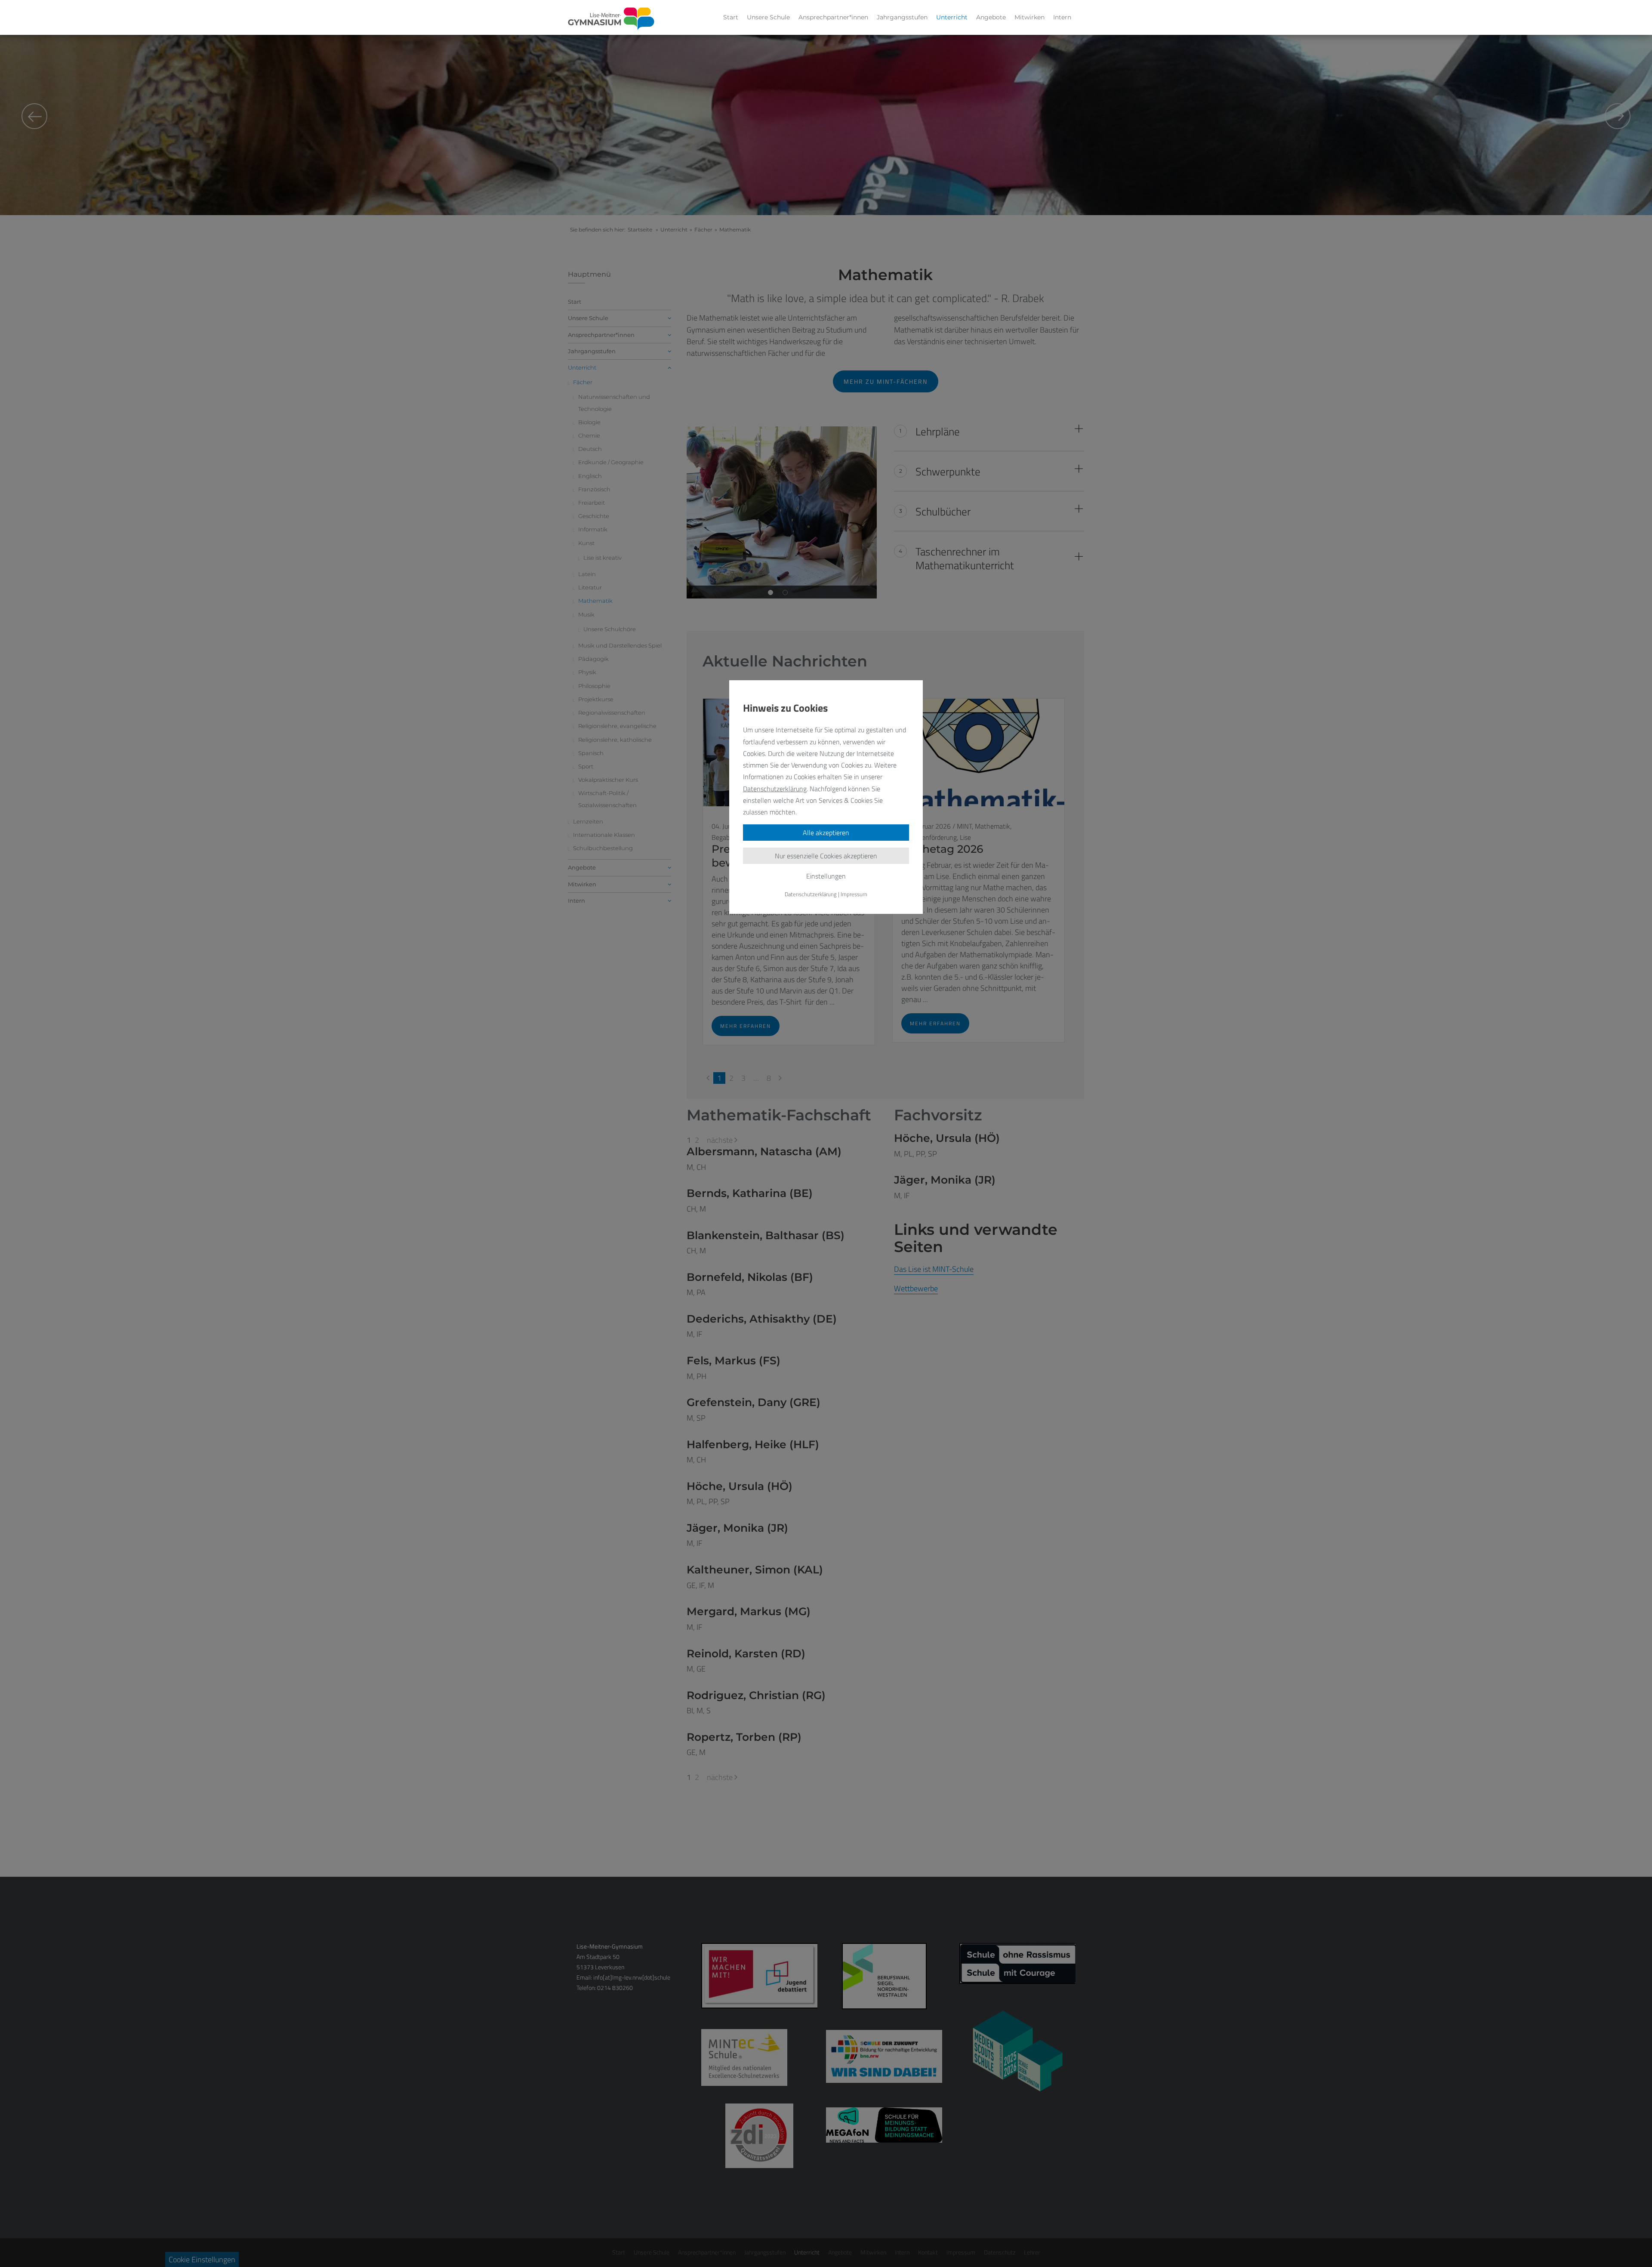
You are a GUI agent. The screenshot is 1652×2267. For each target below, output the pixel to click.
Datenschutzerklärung (775, 789)
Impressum (854, 894)
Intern (1062, 17)
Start (731, 17)
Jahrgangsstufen (902, 17)
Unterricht (952, 17)
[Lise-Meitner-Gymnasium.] (611, 19)
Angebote (991, 17)
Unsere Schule (768, 17)
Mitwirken (1029, 17)
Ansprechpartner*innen (833, 17)
